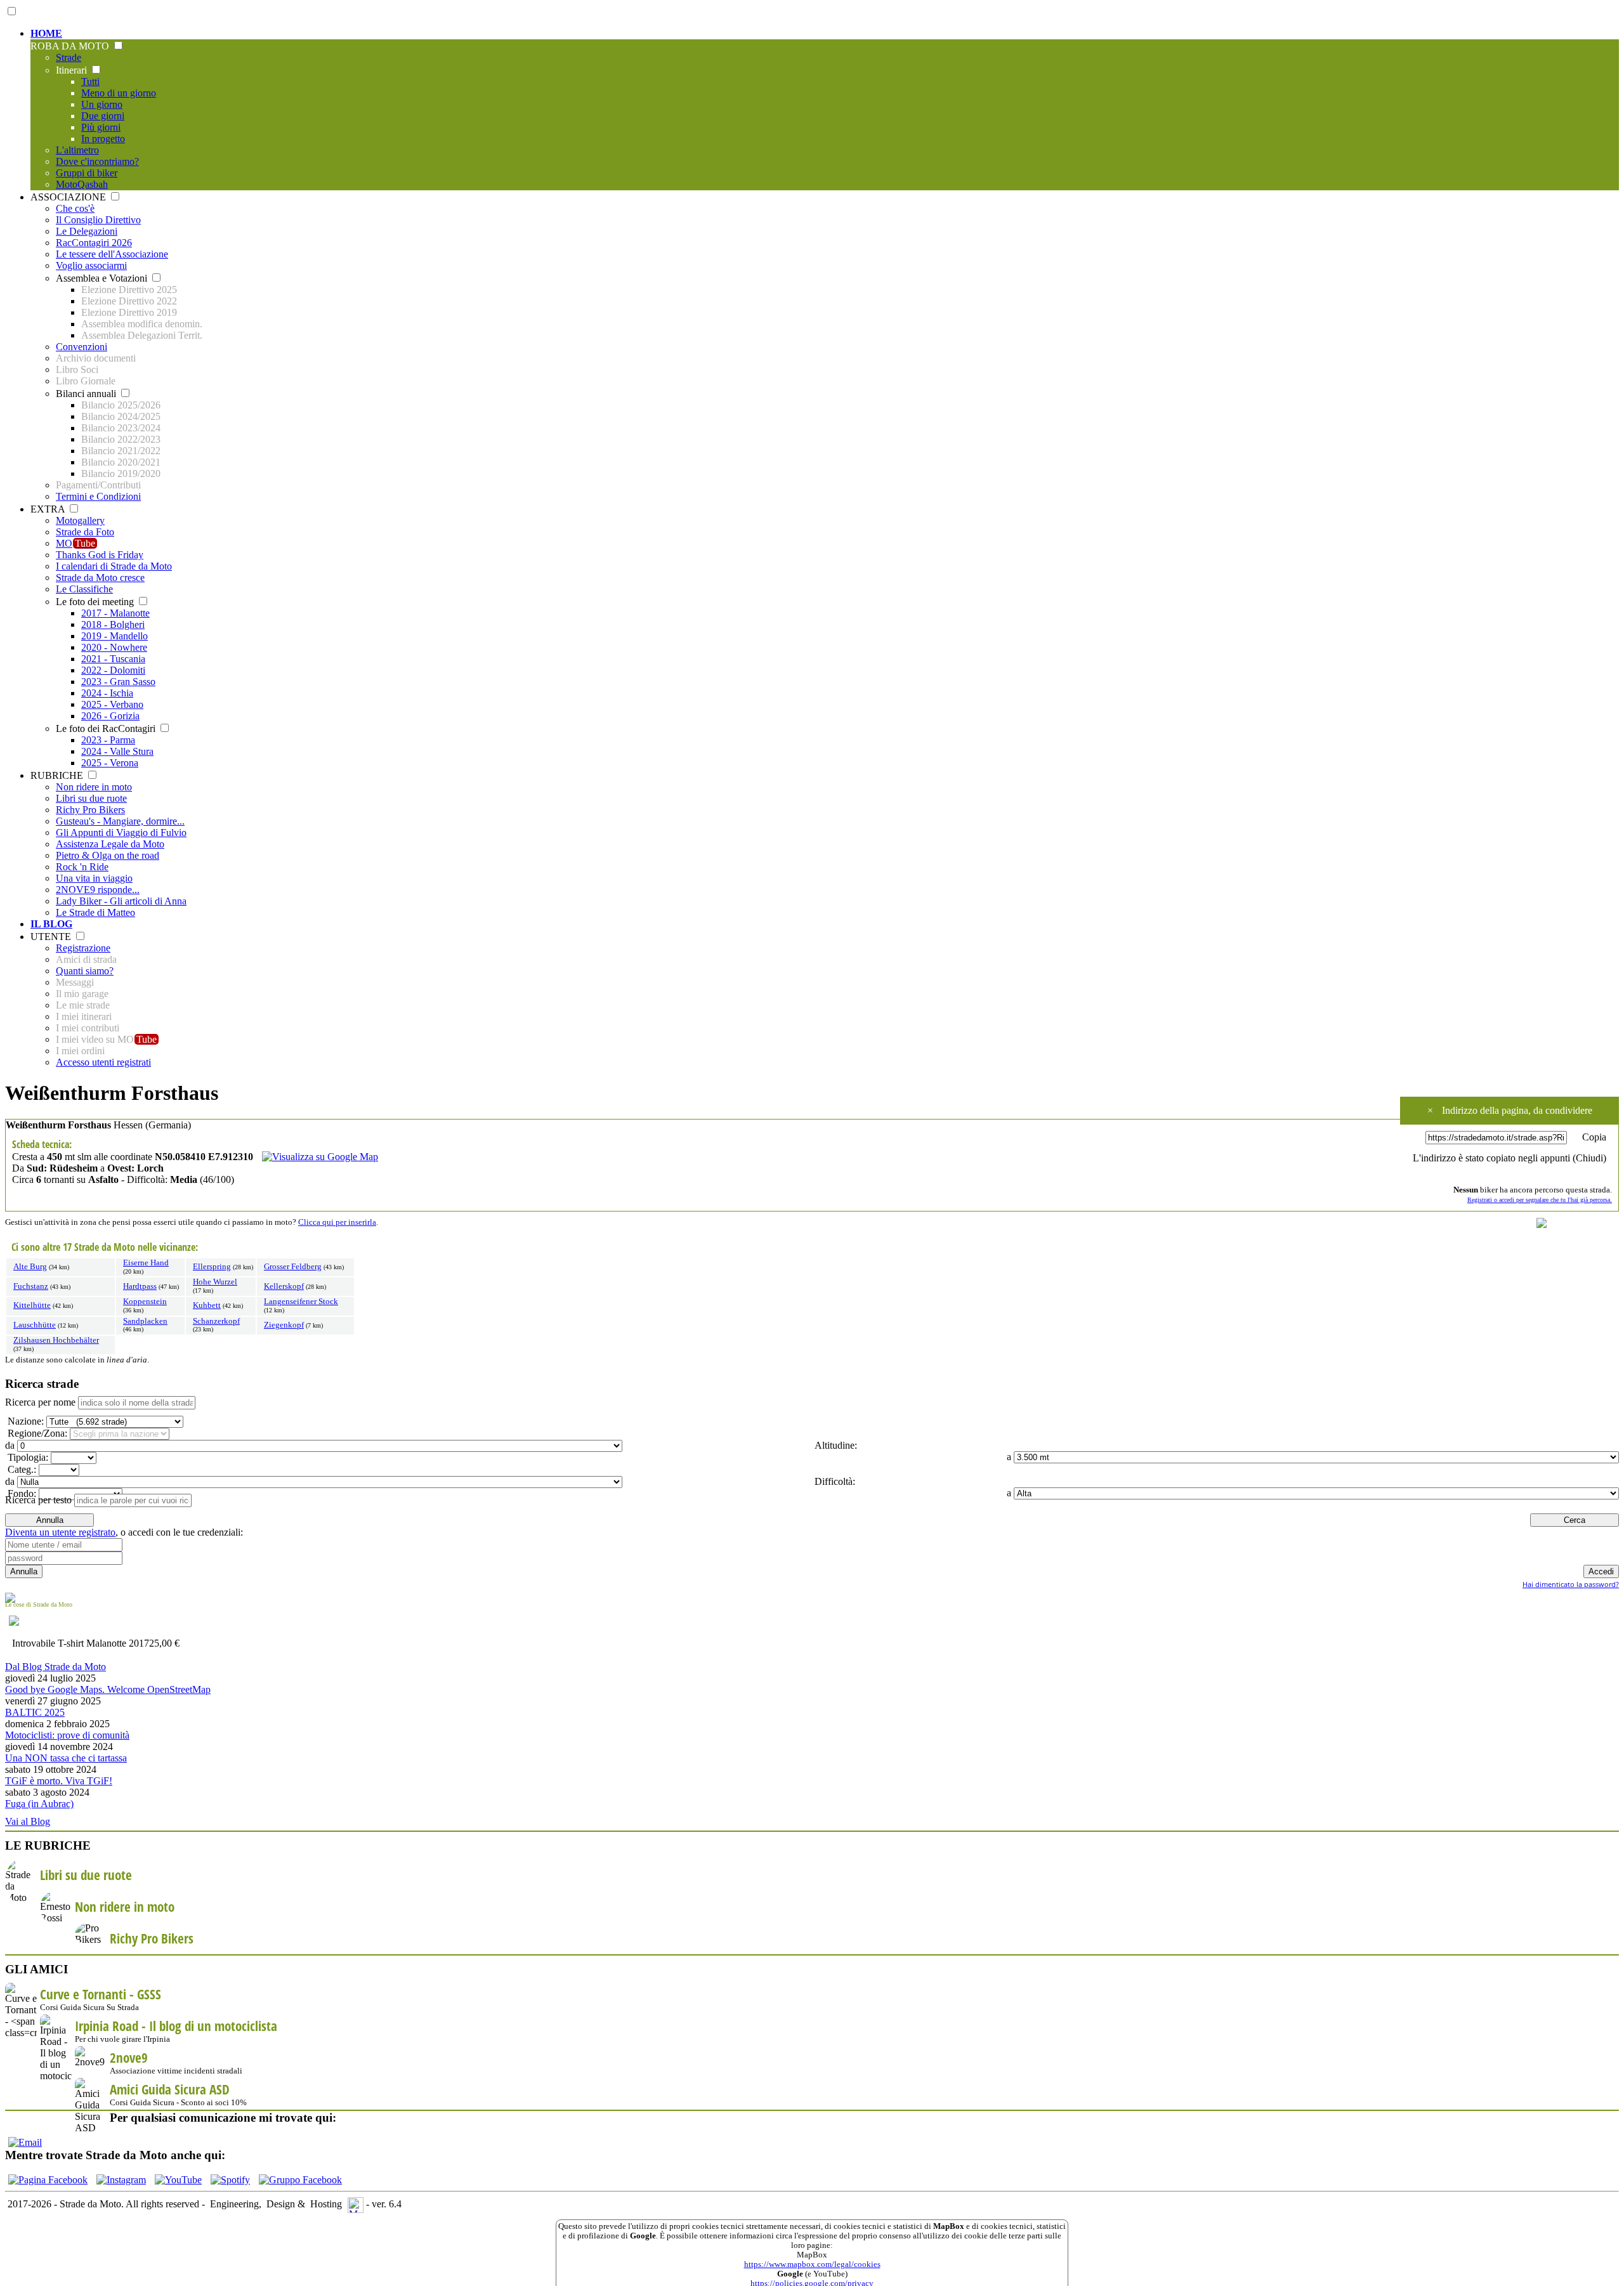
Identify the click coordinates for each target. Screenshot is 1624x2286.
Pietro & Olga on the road (108, 855)
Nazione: (24, 1421)
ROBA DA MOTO (71, 46)
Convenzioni (82, 347)
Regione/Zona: (36, 1433)
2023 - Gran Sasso (118, 682)
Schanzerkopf (216, 1321)
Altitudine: (835, 1445)
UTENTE (52, 937)
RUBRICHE (58, 775)
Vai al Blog (28, 1821)
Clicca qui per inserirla (337, 1222)
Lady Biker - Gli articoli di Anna (121, 901)
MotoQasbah (82, 184)
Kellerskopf (284, 1286)
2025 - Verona (110, 763)
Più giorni (101, 127)
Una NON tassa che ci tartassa (66, 1758)
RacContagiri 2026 (94, 243)
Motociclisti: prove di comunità (67, 1735)
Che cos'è (75, 208)
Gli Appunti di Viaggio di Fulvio (121, 833)
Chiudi (1589, 1158)
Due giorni (103, 116)
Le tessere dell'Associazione (112, 254)
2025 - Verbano (112, 704)
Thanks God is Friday (100, 555)
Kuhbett (207, 1305)
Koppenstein (145, 1302)
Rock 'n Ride (82, 867)
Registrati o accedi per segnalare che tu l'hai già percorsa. (1540, 1200)
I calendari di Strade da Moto (114, 566)
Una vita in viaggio (94, 878)
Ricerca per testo (38, 1500)
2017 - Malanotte (115, 613)
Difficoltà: (834, 1481)
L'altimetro (77, 150)
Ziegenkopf (284, 1325)
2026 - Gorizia (110, 716)
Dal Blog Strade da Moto (56, 1667)
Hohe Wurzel (215, 1282)
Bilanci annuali (87, 394)
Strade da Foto (85, 532)
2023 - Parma (108, 740)
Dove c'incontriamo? (97, 161)
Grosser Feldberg (293, 1267)
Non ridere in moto (94, 787)
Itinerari (73, 70)
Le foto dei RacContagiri (107, 728)
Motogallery (80, 520)
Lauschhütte (35, 1325)
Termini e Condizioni (98, 496)
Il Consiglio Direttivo (98, 220)
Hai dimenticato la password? (1571, 1584)
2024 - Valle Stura (117, 751)
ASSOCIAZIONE (69, 197)
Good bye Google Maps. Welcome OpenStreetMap (108, 1689)
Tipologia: (27, 1457)
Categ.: (21, 1469)
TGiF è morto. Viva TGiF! (59, 1781)
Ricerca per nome (40, 1402)
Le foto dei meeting (96, 602)
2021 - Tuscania (113, 659)
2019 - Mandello (115, 636)
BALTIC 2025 (35, 1712)
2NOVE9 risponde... (98, 890)
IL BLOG (51, 924)
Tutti (90, 82)
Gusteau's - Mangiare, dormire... (120, 821)
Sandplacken (145, 1321)
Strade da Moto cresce (100, 578)
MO (75, 543)
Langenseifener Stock (301, 1302)
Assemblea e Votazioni (103, 278)
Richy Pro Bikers (90, 810)
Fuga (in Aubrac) (39, 1804)
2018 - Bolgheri (113, 624)
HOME (46, 33)
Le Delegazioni (87, 231)
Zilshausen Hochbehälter (56, 1340)
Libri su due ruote (91, 798)
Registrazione (83, 948)
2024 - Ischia (107, 693)
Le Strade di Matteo (95, 912)
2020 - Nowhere (114, 647)
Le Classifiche (84, 589)
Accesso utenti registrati (103, 1062)
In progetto (103, 139)
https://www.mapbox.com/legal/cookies (812, 2264)
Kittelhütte (32, 1305)
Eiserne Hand (146, 1263)
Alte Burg (30, 1267)
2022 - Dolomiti (113, 670)
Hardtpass (140, 1286)
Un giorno (102, 104)
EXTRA (49, 509)
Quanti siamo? (85, 971)
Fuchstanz (31, 1286)
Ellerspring (212, 1267)
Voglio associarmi (91, 265)
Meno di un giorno (119, 93)
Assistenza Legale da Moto (110, 844)
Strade (69, 57)
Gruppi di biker (87, 173)
